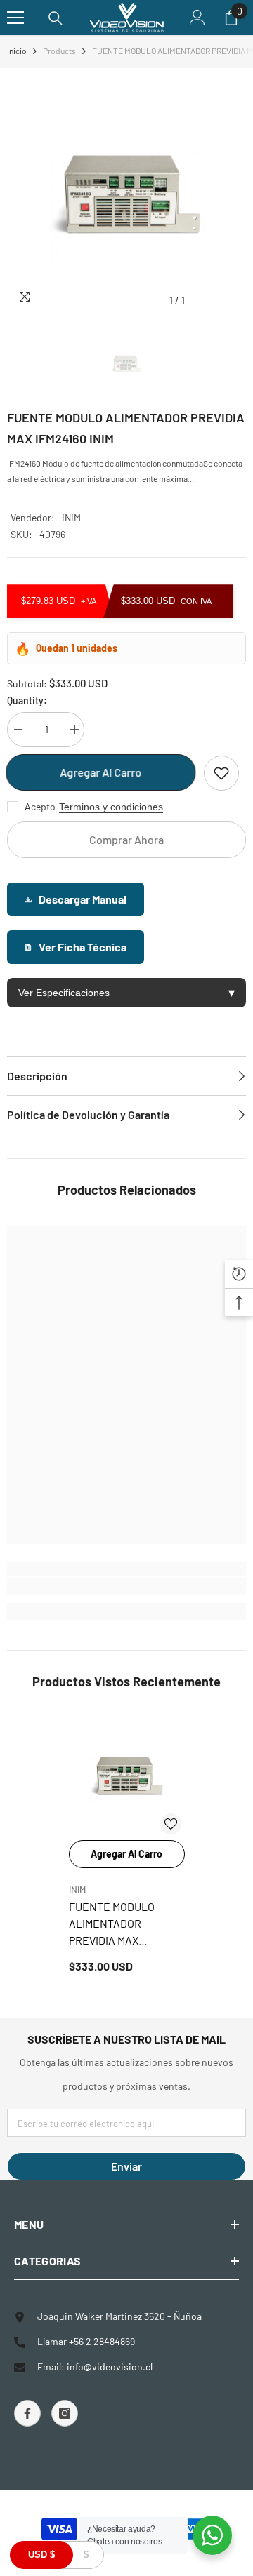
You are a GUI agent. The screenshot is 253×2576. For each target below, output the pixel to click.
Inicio (17, 51)
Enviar (126, 2166)
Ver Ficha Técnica (83, 947)
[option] (126, 194)
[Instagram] (65, 2413)
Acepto (40, 806)
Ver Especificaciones (126, 993)
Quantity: (27, 700)
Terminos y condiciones (111, 807)
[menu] (15, 18)
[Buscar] (56, 18)
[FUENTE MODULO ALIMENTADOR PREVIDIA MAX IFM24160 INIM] (127, 1776)
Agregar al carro (102, 772)
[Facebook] (27, 2413)
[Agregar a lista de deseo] (221, 773)
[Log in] (197, 18)
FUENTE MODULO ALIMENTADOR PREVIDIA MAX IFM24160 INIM (112, 1924)
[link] (126, 1586)
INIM (71, 517)
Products (59, 51)
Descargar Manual (83, 899)
